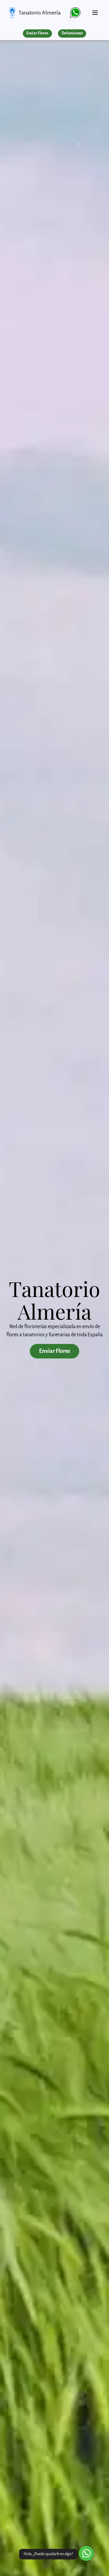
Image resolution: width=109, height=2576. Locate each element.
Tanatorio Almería (40, 13)
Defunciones (72, 33)
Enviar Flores (37, 33)
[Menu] (95, 10)
